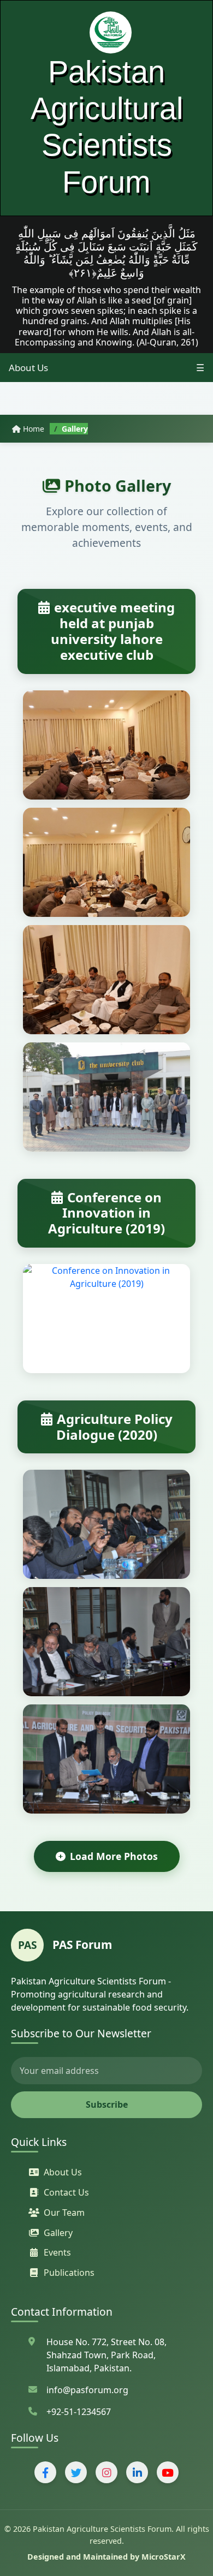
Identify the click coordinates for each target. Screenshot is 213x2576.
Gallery (58, 2233)
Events (57, 2252)
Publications (69, 2273)
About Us (28, 368)
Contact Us (66, 2192)
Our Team (64, 2213)
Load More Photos (114, 1856)
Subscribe (107, 2104)
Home (34, 429)
